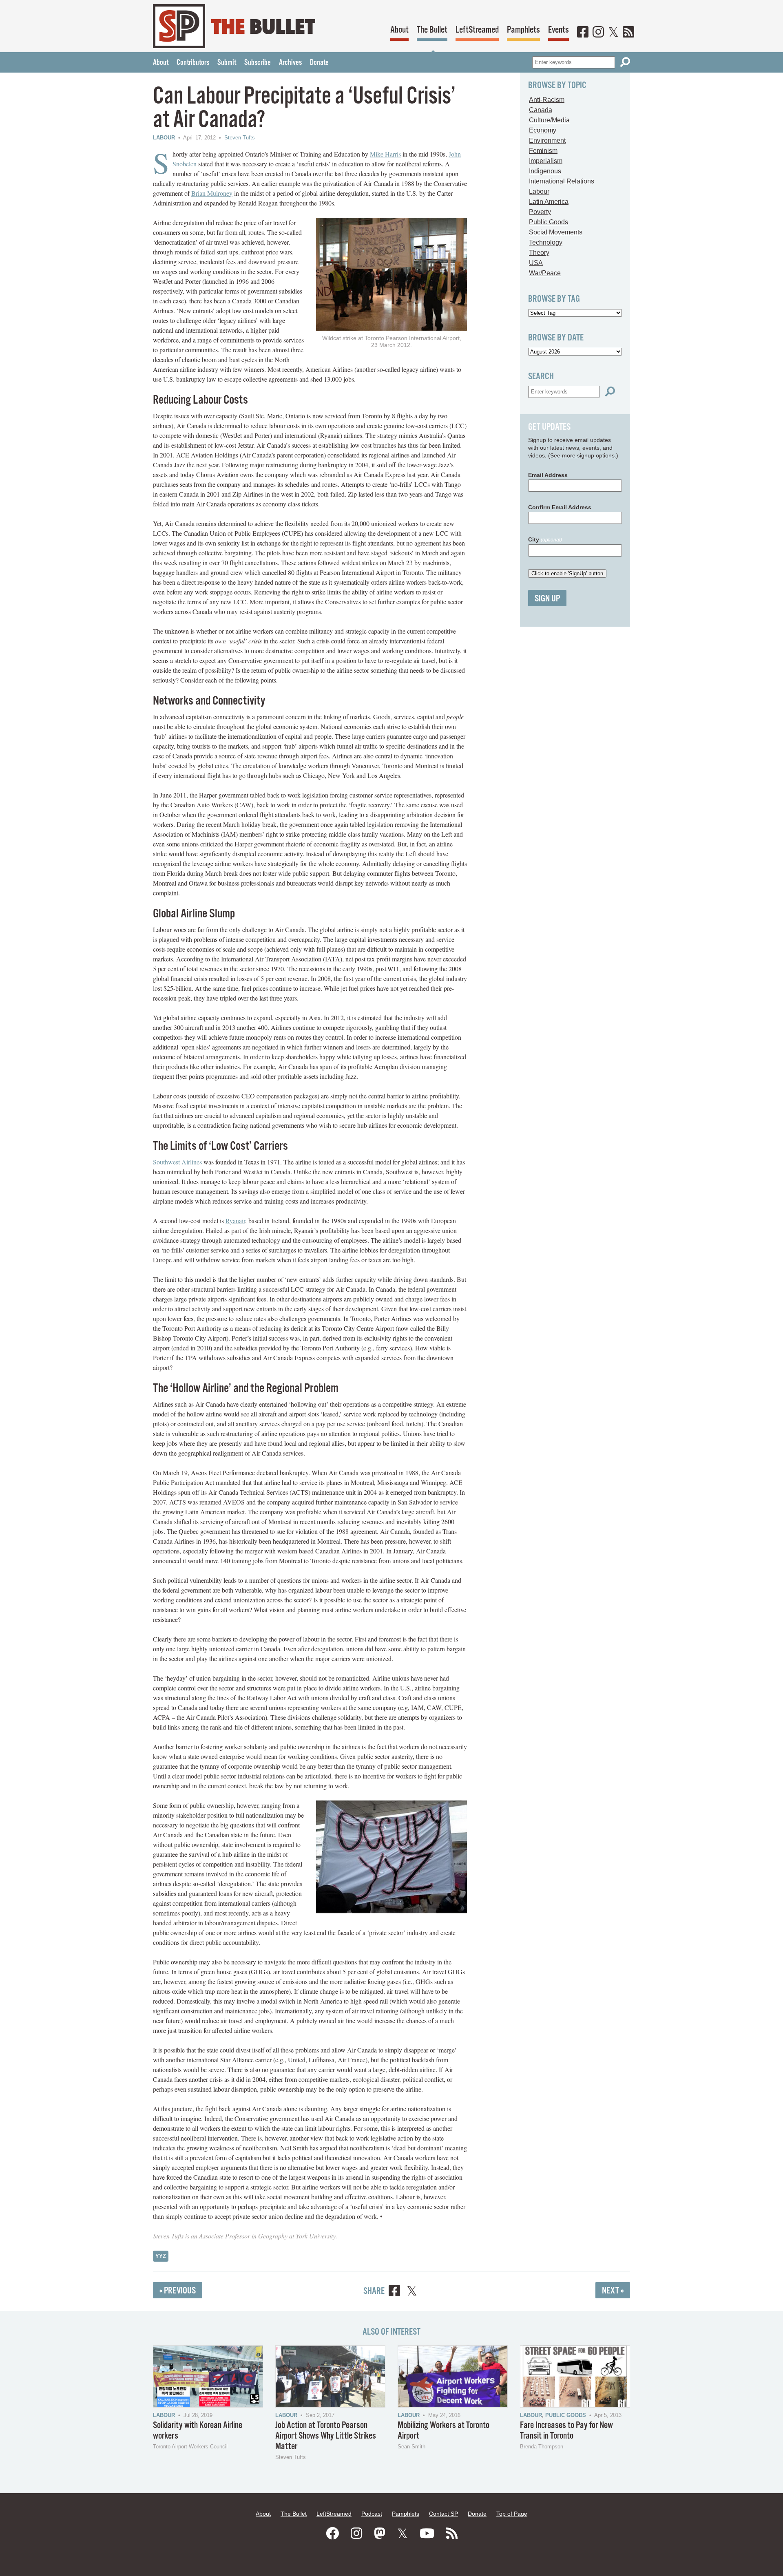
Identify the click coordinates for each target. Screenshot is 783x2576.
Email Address (548, 475)
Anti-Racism (547, 100)
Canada (541, 110)
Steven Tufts (240, 138)
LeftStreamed (477, 30)
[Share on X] (412, 2292)
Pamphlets (523, 30)
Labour (164, 138)
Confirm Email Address (560, 507)
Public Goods (549, 222)
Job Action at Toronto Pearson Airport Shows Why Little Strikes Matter (326, 2436)
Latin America (549, 202)
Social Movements (556, 232)
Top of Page (512, 2514)
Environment (547, 140)
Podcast (372, 2514)
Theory (539, 253)
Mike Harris (385, 154)
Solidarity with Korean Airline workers (198, 2431)
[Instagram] (598, 33)
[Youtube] (427, 2534)
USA (536, 263)
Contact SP (443, 2514)
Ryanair (235, 1221)
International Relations (562, 181)
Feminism (543, 151)
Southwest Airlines (177, 1162)
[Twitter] (613, 33)
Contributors (193, 63)
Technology (546, 242)
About (399, 30)
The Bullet (432, 30)
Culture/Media (549, 120)
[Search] (625, 62)
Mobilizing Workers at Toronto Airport (443, 2431)
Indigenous (545, 171)
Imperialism (546, 161)
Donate (319, 63)
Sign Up (547, 599)
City (545, 539)
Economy (543, 130)
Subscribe (258, 63)
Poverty (540, 212)
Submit (227, 63)
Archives (290, 63)
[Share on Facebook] (394, 2292)
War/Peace (545, 273)
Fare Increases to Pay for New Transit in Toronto (566, 2431)
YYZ (161, 2256)
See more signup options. (583, 455)
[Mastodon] (380, 2534)
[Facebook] (583, 33)
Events (558, 30)
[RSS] (628, 33)
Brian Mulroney (212, 193)
